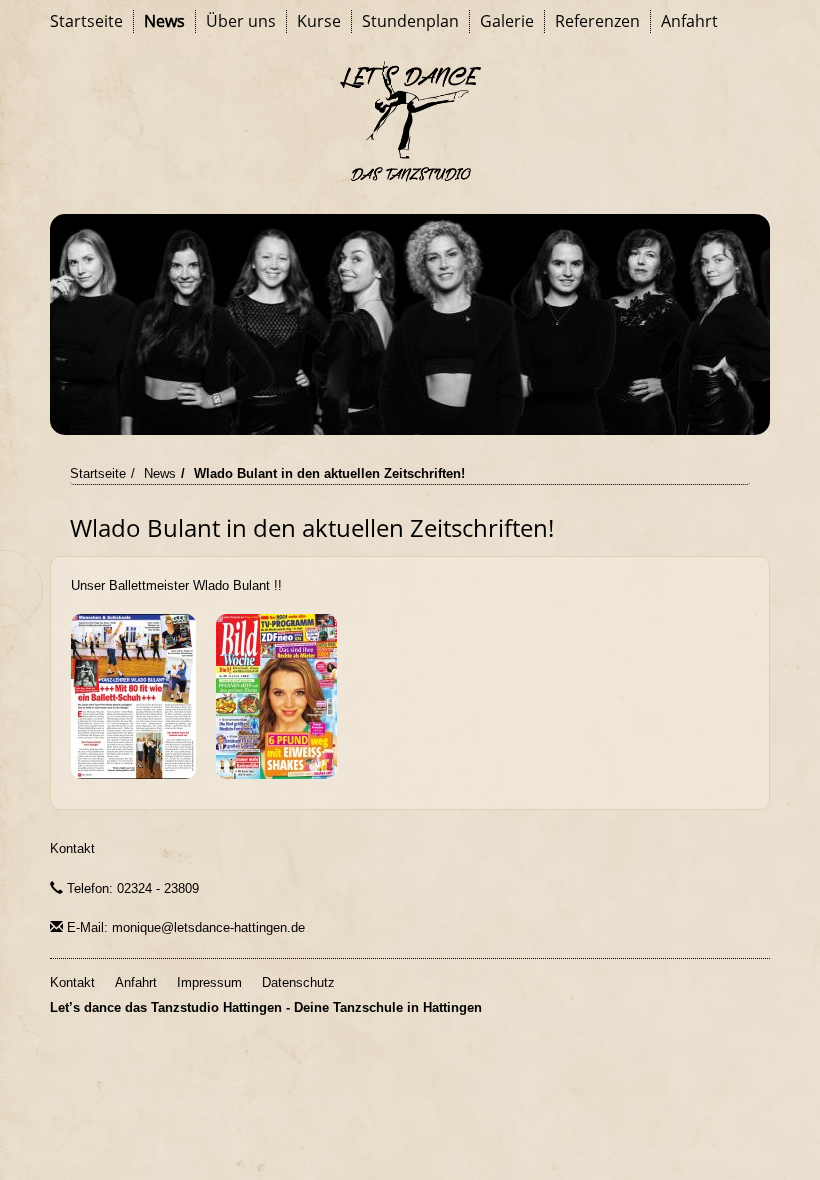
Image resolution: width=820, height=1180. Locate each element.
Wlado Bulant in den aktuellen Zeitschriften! (329, 473)
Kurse (319, 21)
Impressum (209, 982)
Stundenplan (410, 21)
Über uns (241, 21)
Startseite (86, 21)
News (164, 21)
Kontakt (72, 848)
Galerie (507, 21)
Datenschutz (298, 982)
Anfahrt (689, 21)
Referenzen (597, 21)
